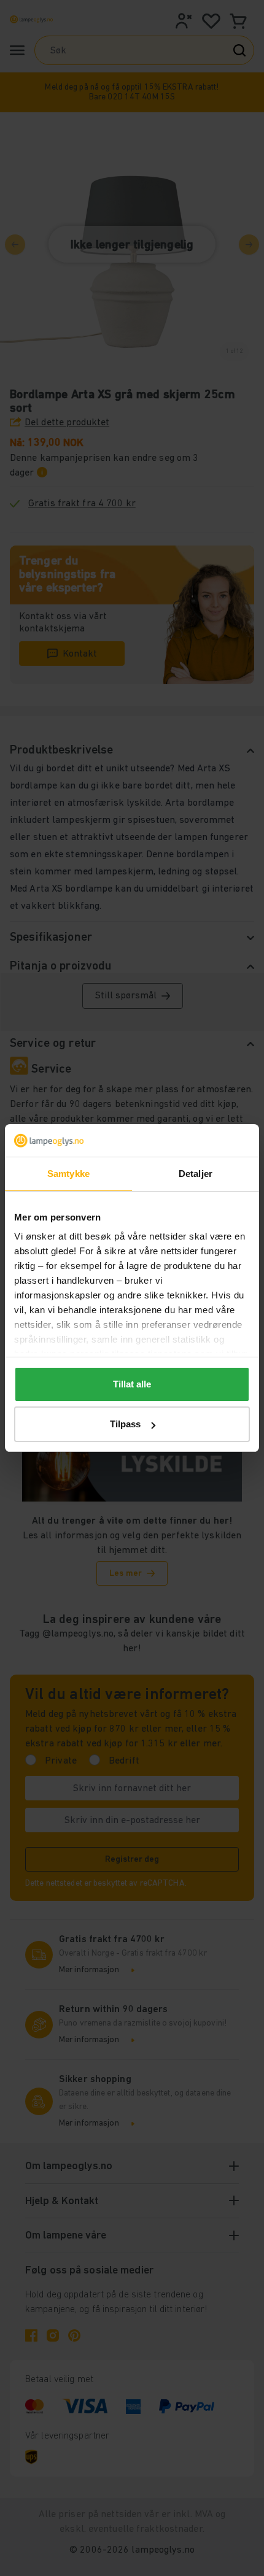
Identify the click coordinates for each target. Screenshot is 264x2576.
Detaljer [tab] (196, 1174)
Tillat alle (132, 1384)
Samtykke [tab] (68, 1174)
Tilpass (125, 1424)
